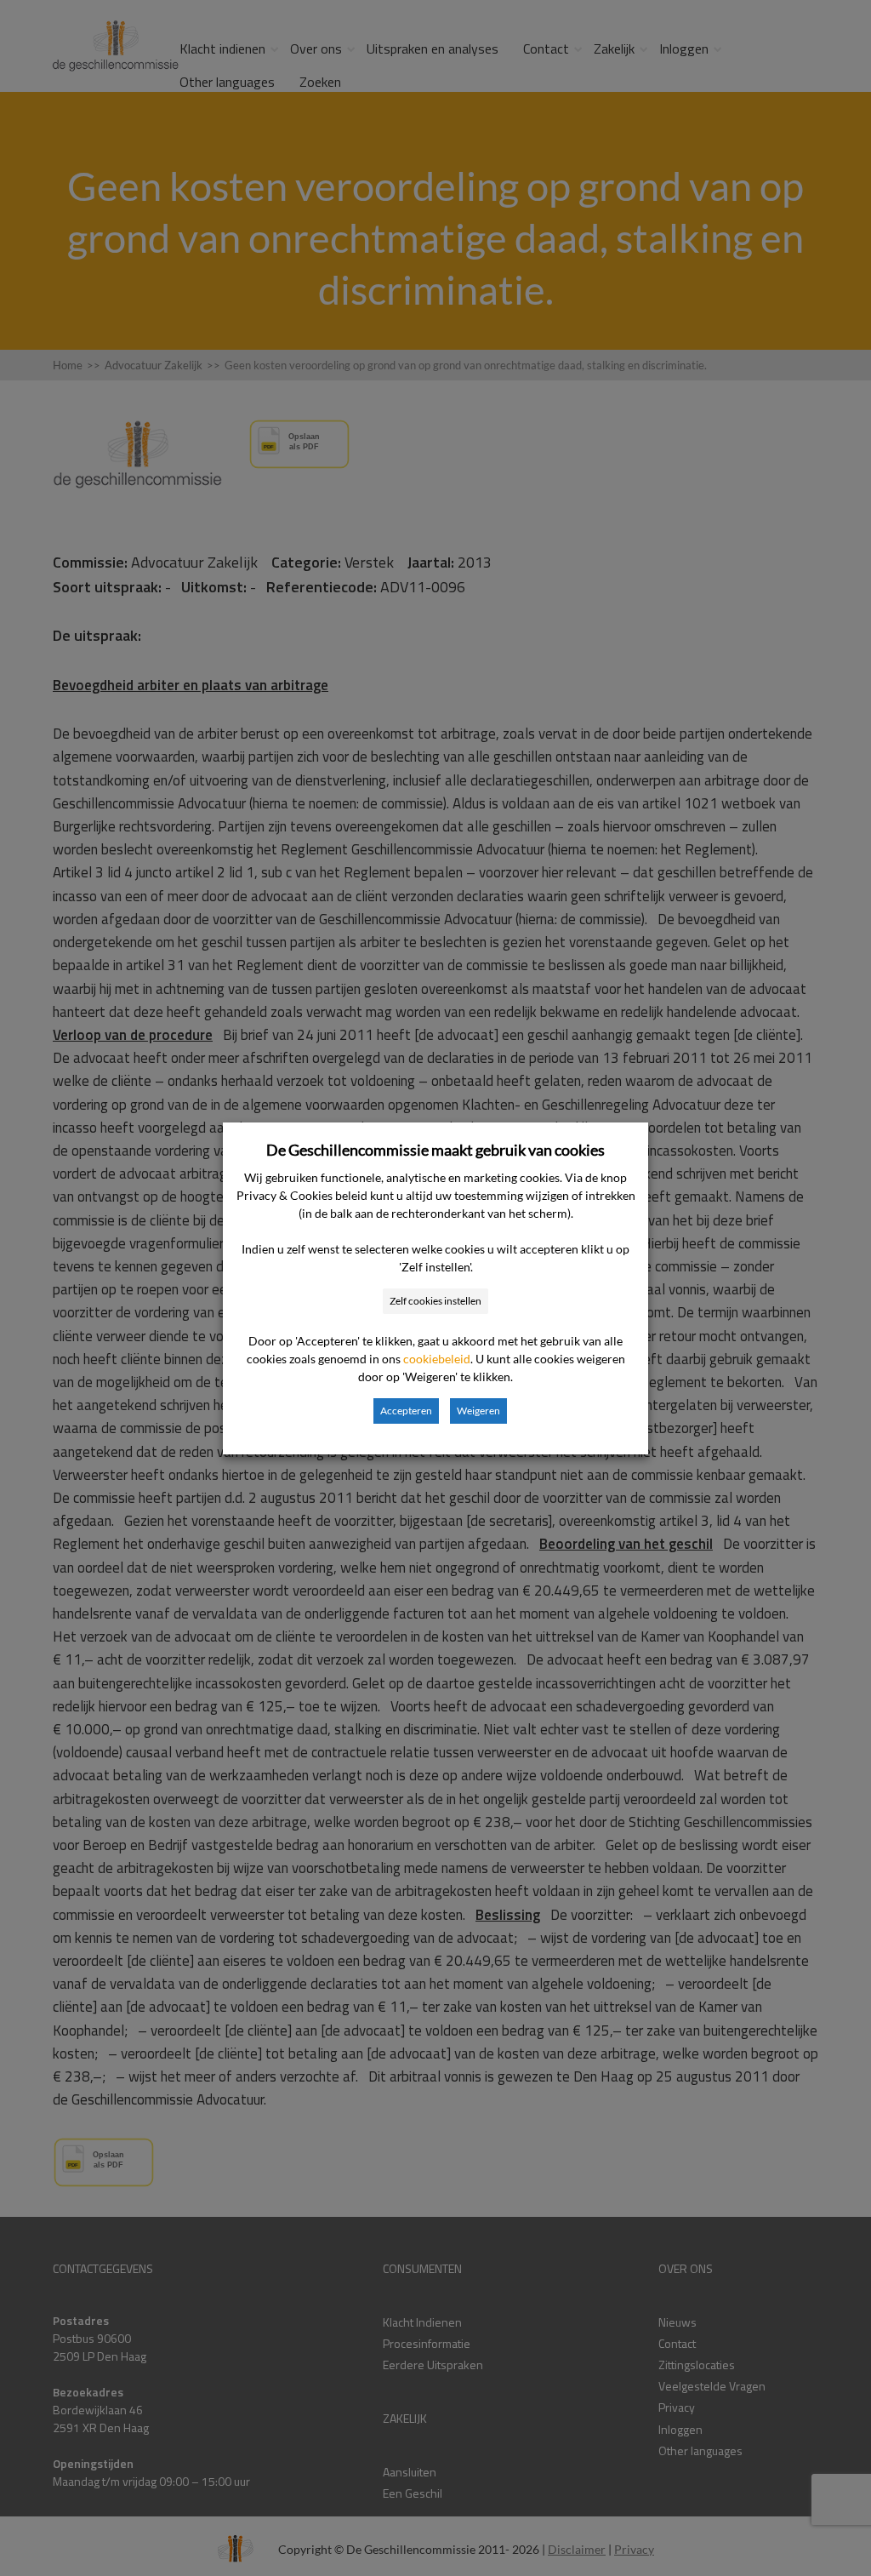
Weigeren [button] (478, 1411)
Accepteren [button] (406, 1411)
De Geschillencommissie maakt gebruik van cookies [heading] (435, 1150)
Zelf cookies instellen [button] (435, 1301)
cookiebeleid (437, 1359)
